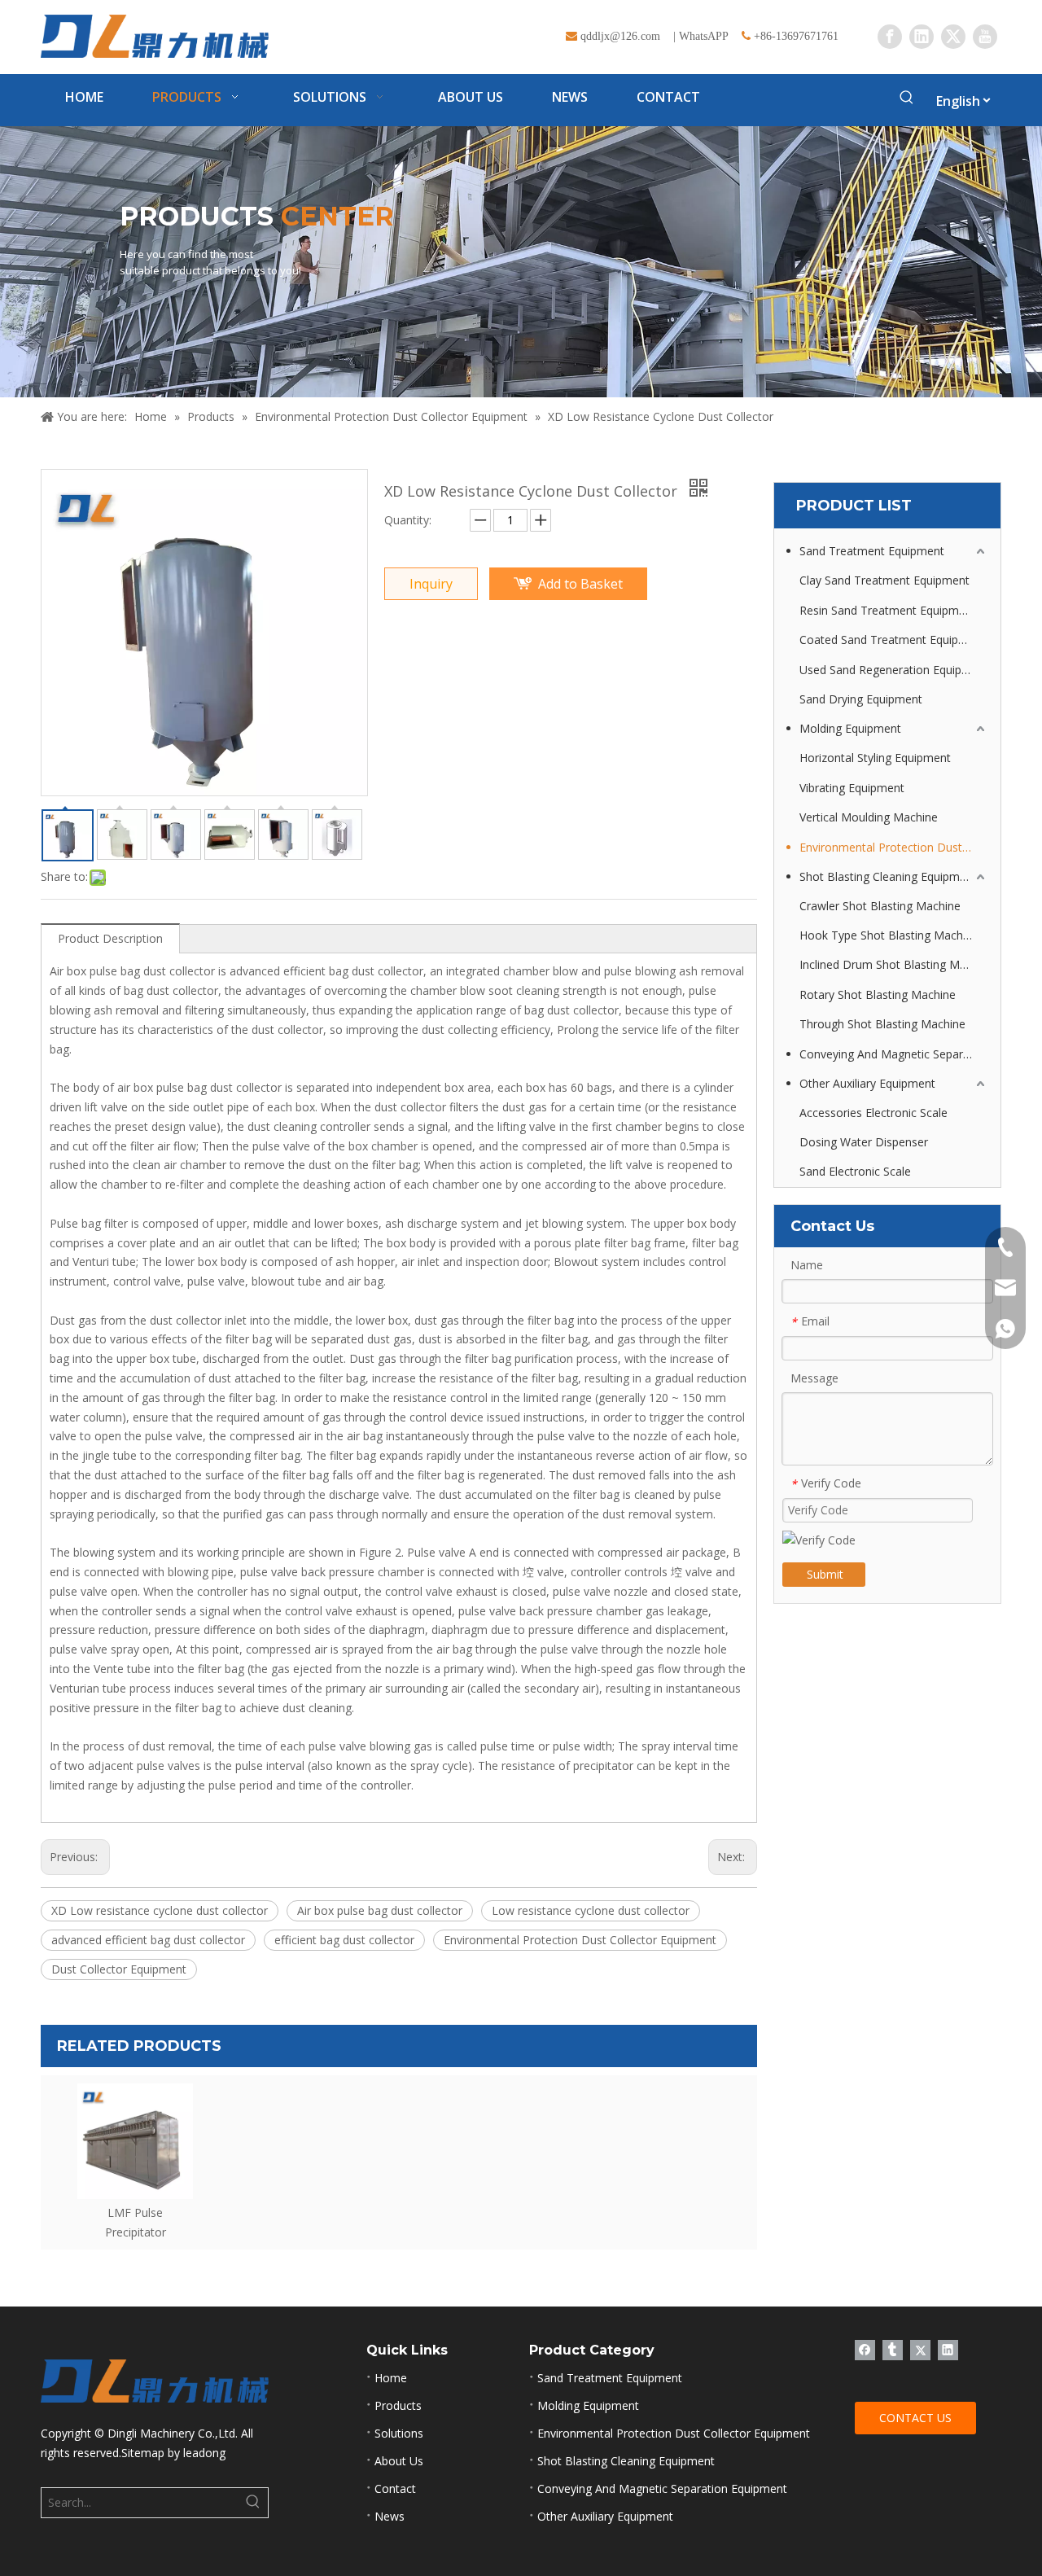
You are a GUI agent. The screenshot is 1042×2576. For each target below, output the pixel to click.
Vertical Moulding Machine (869, 817)
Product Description (110, 938)
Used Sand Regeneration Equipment (894, 670)
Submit (825, 1574)
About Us (399, 2461)
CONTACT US (915, 2418)
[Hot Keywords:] (907, 100)
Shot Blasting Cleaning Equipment (888, 876)
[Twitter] (953, 37)
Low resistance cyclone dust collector (591, 1910)
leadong (204, 2453)
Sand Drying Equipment (861, 699)
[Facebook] (890, 37)
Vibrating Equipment (852, 788)
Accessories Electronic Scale (873, 1113)
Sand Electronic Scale (855, 1171)
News (390, 2516)
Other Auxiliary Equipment (867, 1083)
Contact (395, 2488)
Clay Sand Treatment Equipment (884, 580)
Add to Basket (580, 584)
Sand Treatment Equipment (872, 551)
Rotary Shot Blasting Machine (878, 994)
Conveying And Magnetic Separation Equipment (894, 1054)
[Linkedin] (922, 37)
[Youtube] (985, 37)
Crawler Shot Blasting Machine (880, 906)
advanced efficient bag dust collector (148, 1940)
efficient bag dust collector (344, 1940)
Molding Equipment (850, 728)
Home (391, 2378)
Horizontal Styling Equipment (875, 758)
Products (398, 2405)
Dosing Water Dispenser (864, 1142)
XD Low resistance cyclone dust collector (160, 1910)
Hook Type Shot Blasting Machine (889, 935)
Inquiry (431, 584)
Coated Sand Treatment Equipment (893, 640)
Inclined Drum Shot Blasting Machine (894, 964)
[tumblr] (893, 2350)
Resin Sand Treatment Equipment (888, 610)
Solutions (399, 2433)
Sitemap (143, 2453)
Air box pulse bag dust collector (380, 1910)
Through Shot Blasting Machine (882, 1024)
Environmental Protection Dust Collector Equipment (580, 1940)
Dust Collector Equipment (119, 1969)
